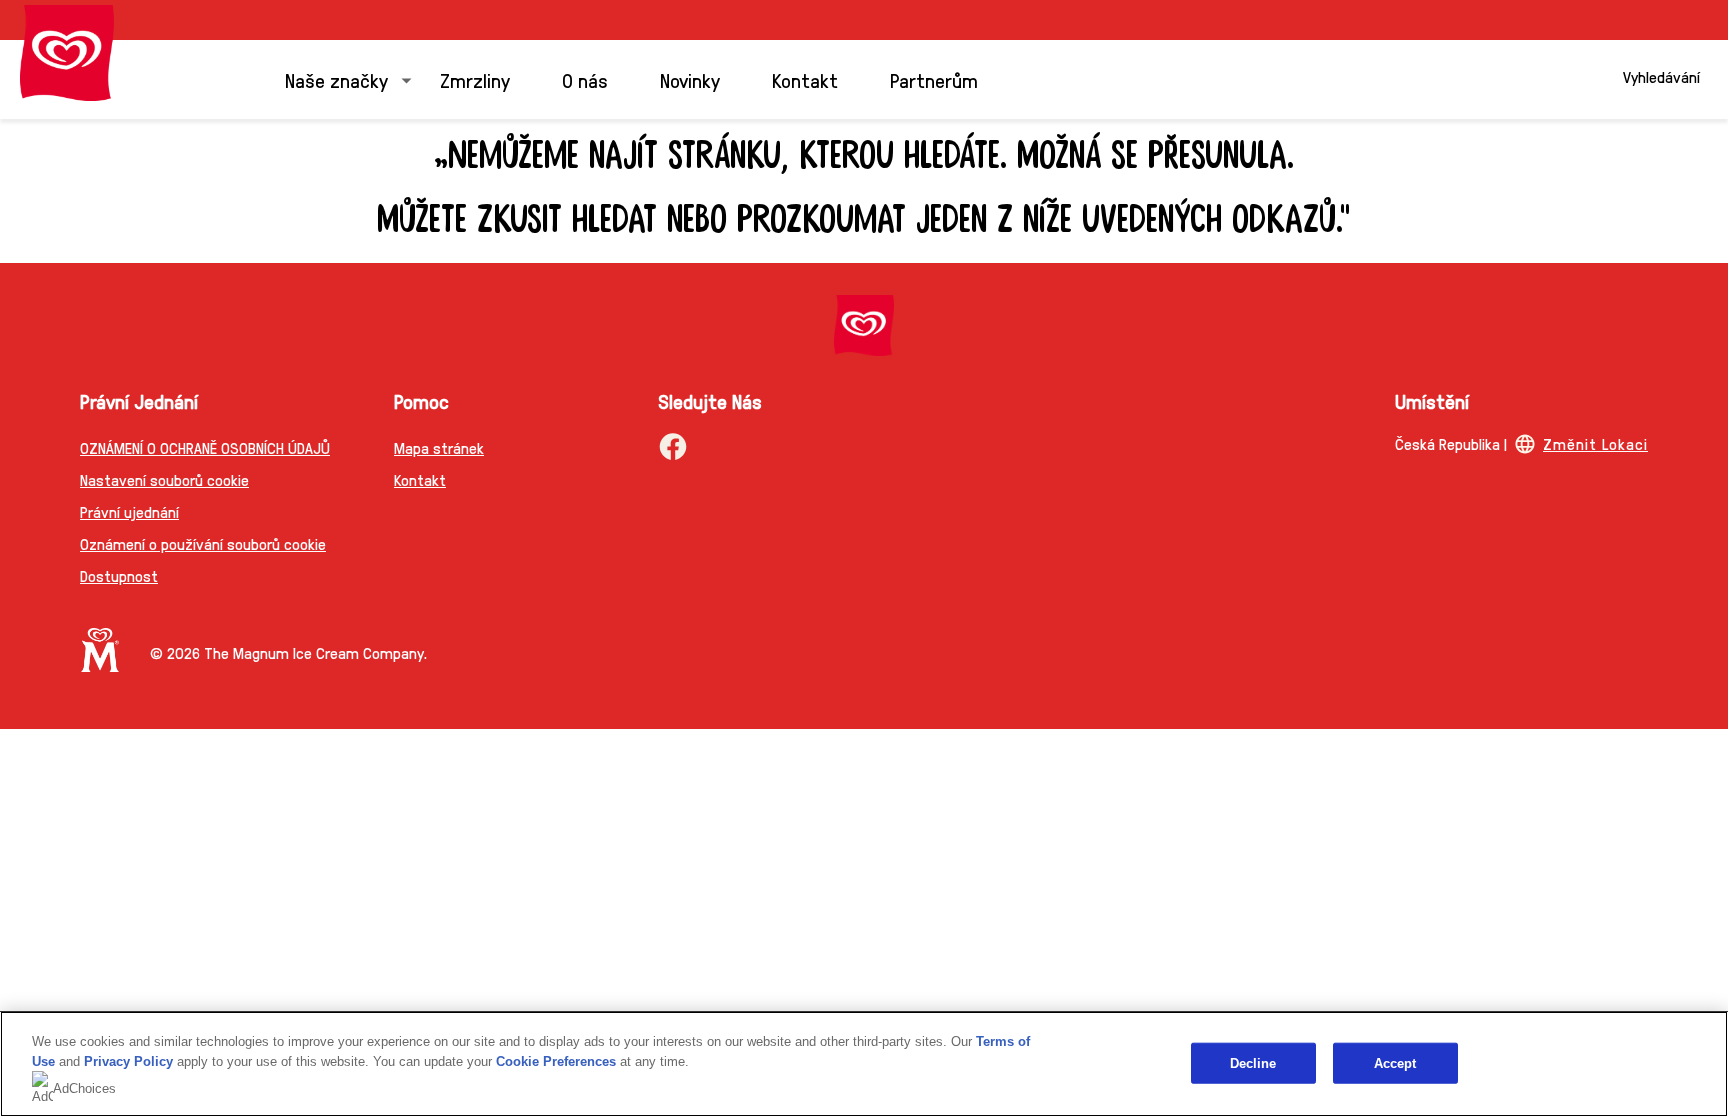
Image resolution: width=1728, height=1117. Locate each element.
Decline (1253, 1062)
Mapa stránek (439, 447)
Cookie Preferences (556, 1061)
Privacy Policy (128, 1061)
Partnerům (934, 80)
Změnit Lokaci (1595, 443)
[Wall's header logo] (67, 53)
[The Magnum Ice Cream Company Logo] (100, 650)
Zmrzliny (475, 80)
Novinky (690, 80)
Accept (1395, 1062)
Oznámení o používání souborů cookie (203, 543)
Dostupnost (119, 575)
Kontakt (805, 80)
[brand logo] (864, 325)
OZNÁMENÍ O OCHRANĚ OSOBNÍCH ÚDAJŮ (205, 447)
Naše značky (336, 80)
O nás (585, 80)
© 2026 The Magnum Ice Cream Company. (288, 652)
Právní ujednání (129, 511)
